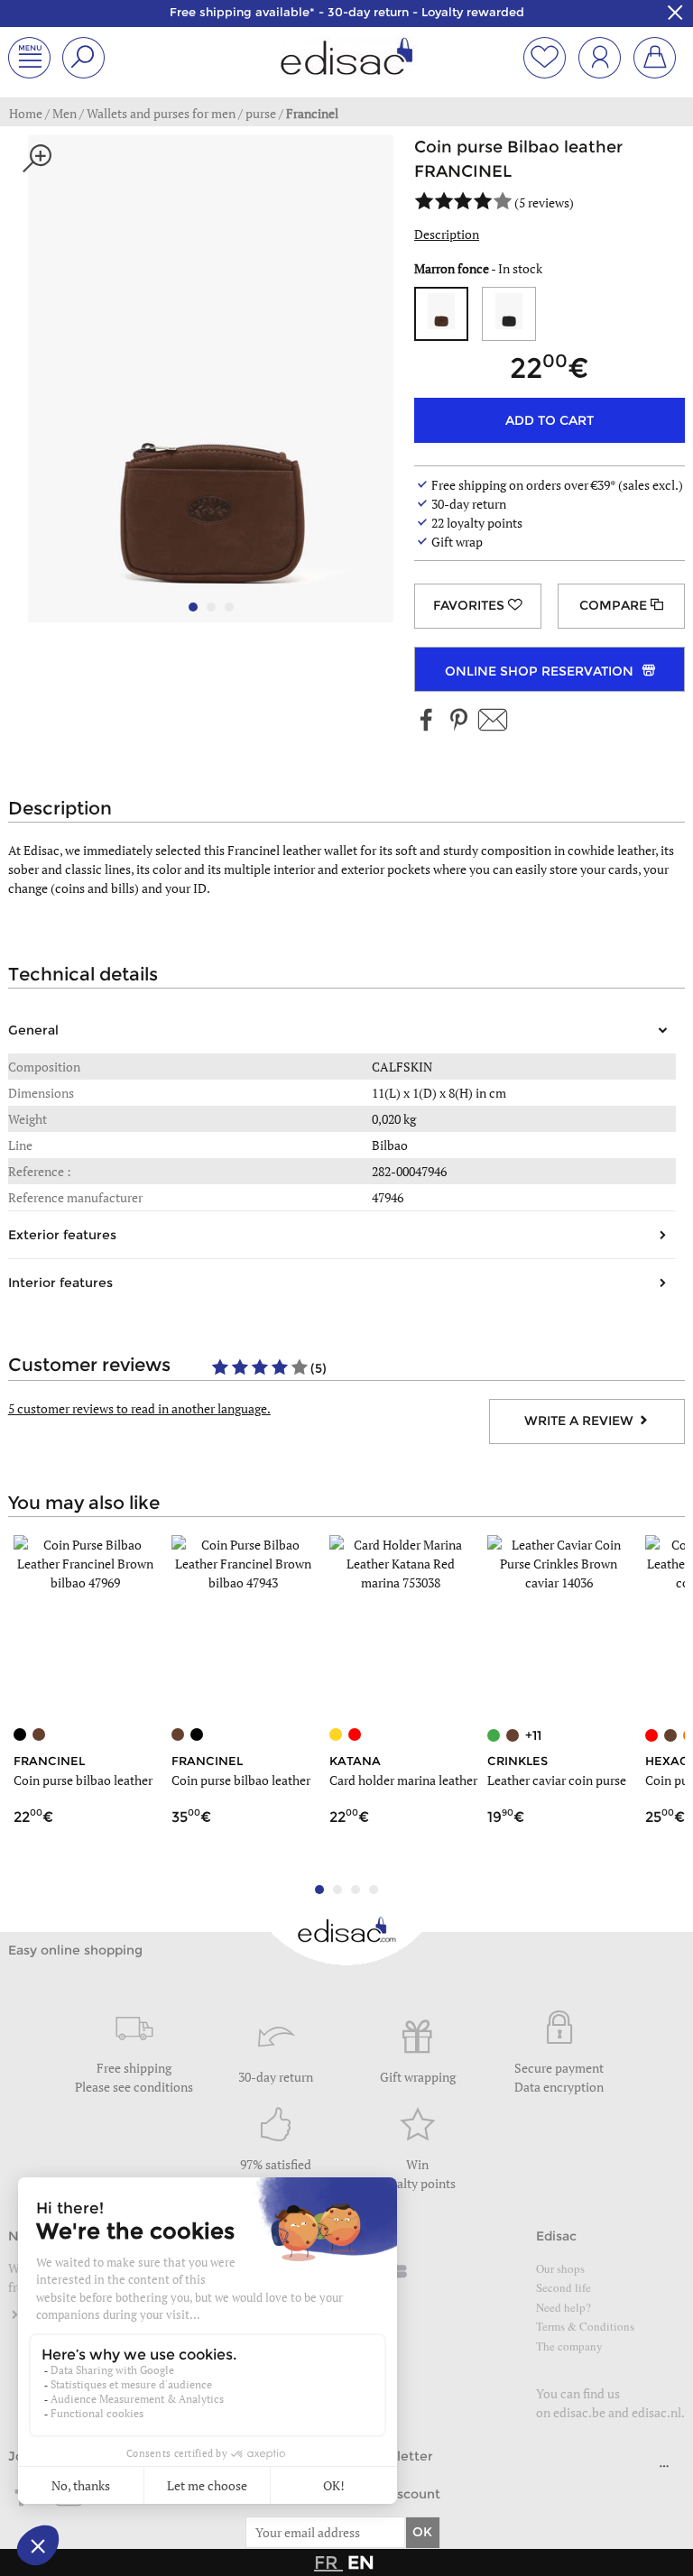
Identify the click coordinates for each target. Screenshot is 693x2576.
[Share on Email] (493, 721)
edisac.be (579, 2412)
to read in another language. (139, 1408)
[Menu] (664, 2470)
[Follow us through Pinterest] (458, 721)
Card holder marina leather (403, 1780)
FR (328, 2562)
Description (447, 234)
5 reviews (544, 202)
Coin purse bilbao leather (83, 1780)
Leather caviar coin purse (557, 1780)
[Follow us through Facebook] (427, 721)
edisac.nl (656, 2412)
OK (422, 2532)
